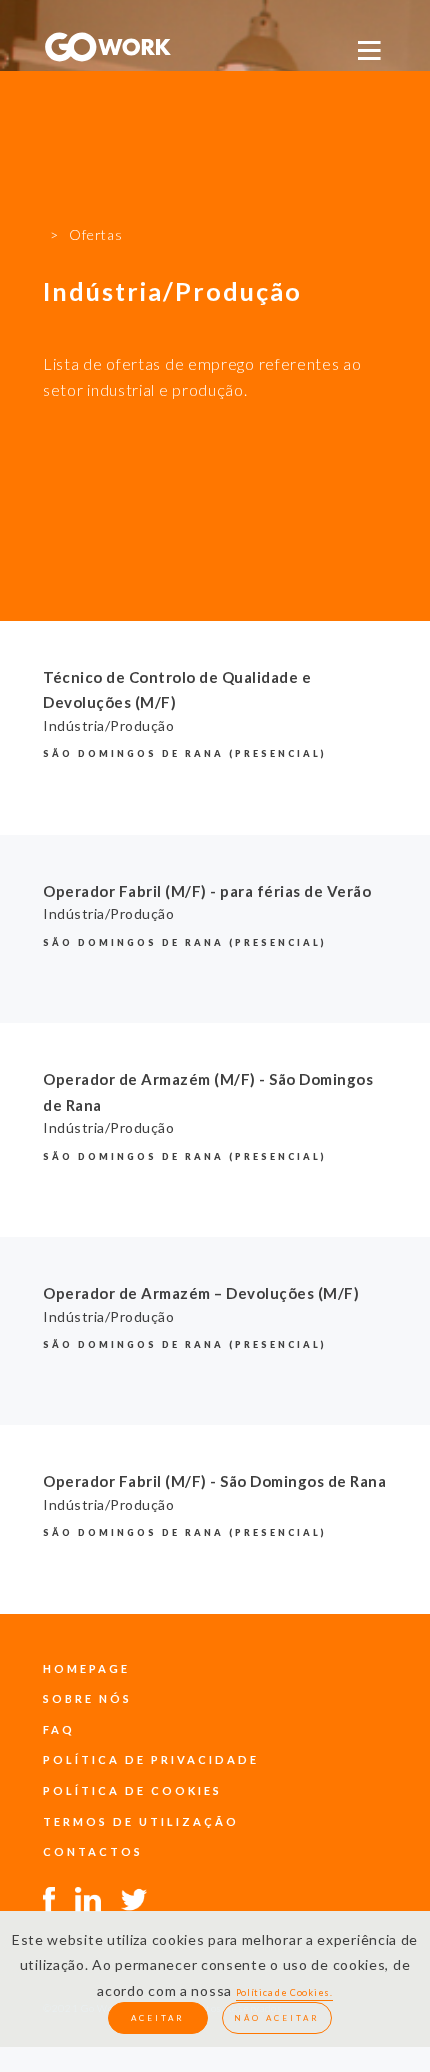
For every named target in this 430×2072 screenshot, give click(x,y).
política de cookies (132, 1790)
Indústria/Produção (108, 725)
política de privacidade (151, 1759)
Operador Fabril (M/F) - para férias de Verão (207, 891)
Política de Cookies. (284, 1992)
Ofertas (95, 234)
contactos (93, 1851)
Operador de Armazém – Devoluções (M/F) (201, 1293)
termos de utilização (141, 1821)
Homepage (86, 1668)
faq (59, 1729)
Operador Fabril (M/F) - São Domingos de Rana (214, 1481)
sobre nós (87, 1698)
